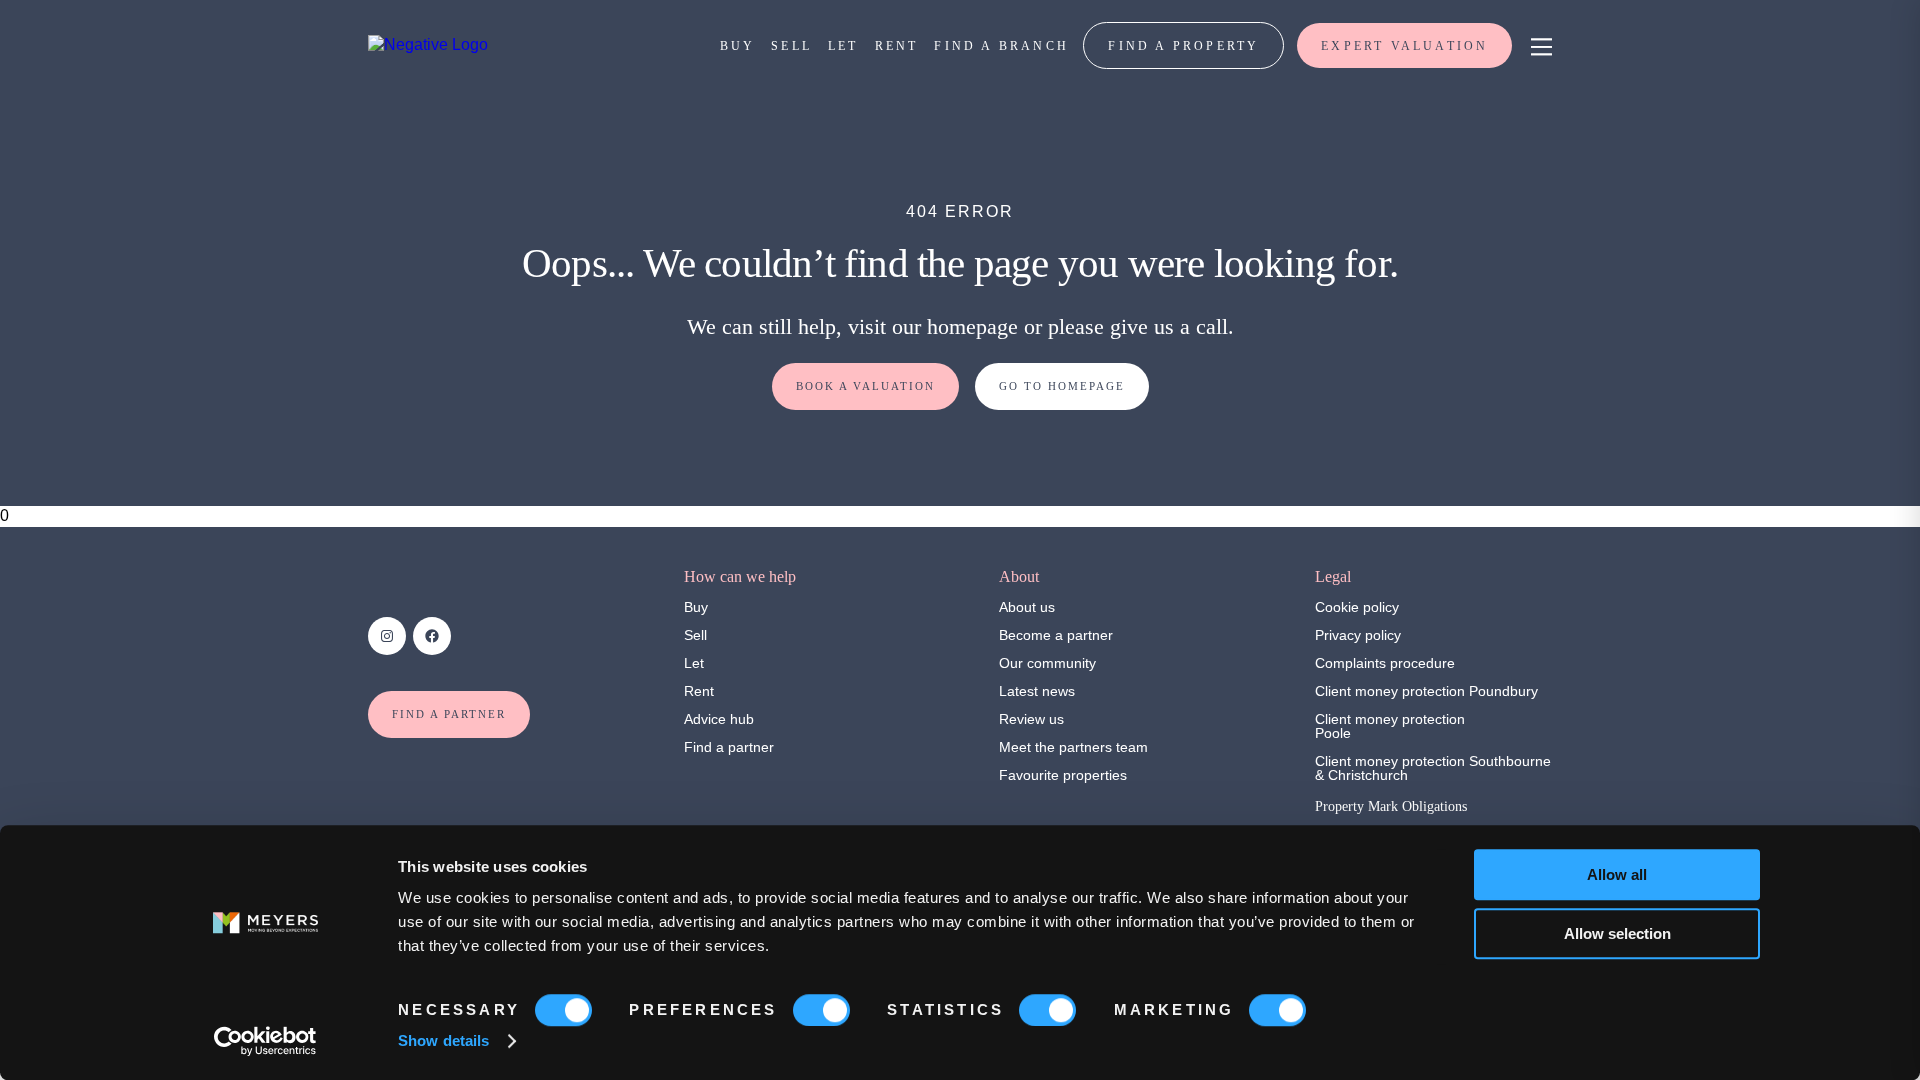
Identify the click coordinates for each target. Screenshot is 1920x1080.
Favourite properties (1063, 775)
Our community (1047, 663)
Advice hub (719, 719)
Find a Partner (449, 714)
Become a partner (1056, 635)
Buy (696, 607)
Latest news (1037, 691)
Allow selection (1617, 933)
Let (694, 663)
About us (1027, 607)
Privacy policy (1358, 635)
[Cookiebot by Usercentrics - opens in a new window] (265, 1041)
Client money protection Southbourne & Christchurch (1433, 768)
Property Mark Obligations (1391, 806)
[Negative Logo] (428, 44)
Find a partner (729, 747)
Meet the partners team (1073, 747)
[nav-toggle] (1538, 45)
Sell (695, 635)
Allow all (1617, 874)
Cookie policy (1357, 607)
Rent (699, 691)
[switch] (821, 1010)
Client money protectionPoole (1390, 726)
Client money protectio (1386, 691)
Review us (1031, 719)
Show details (443, 1040)
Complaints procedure (1385, 663)
